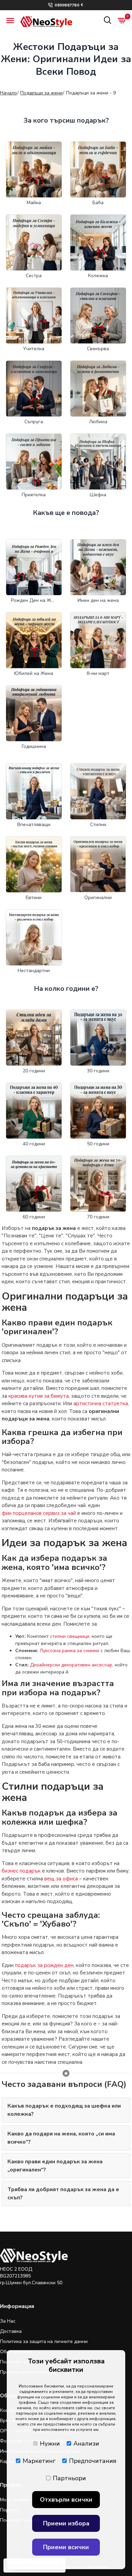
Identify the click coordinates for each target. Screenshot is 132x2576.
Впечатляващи (34, 825)
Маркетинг (39, 2461)
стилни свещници (70, 1636)
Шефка (98, 495)
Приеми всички (66, 2547)
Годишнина (34, 746)
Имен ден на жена (98, 600)
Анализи (86, 2444)
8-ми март (98, 673)
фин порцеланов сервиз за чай (39, 1513)
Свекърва (98, 349)
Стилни (98, 825)
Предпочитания (93, 2461)
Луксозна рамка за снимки (69, 1651)
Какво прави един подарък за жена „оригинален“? (55, 2166)
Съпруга (34, 422)
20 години (34, 1071)
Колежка (98, 276)
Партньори (69, 2478)
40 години (34, 1144)
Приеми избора (66, 2523)
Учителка (34, 349)
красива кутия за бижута (39, 1396)
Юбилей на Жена (34, 673)
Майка (34, 203)
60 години (34, 1217)
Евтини (34, 898)
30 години (98, 1071)
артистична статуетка (101, 1403)
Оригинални (98, 898)
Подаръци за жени (41, 93)
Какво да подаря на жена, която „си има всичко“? (61, 2138)
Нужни (50, 2444)
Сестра (34, 276)
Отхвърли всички (66, 2500)
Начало (8, 93)
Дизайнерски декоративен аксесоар (71, 1665)
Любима (98, 422)
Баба (98, 203)
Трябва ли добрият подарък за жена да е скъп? (63, 2194)
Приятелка (34, 495)
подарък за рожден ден (44, 1965)
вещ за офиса (61, 1879)
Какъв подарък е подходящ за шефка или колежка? (64, 2110)
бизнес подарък (21, 1871)
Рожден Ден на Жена (34, 600)
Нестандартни (34, 971)
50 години (98, 1144)
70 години (98, 1217)
